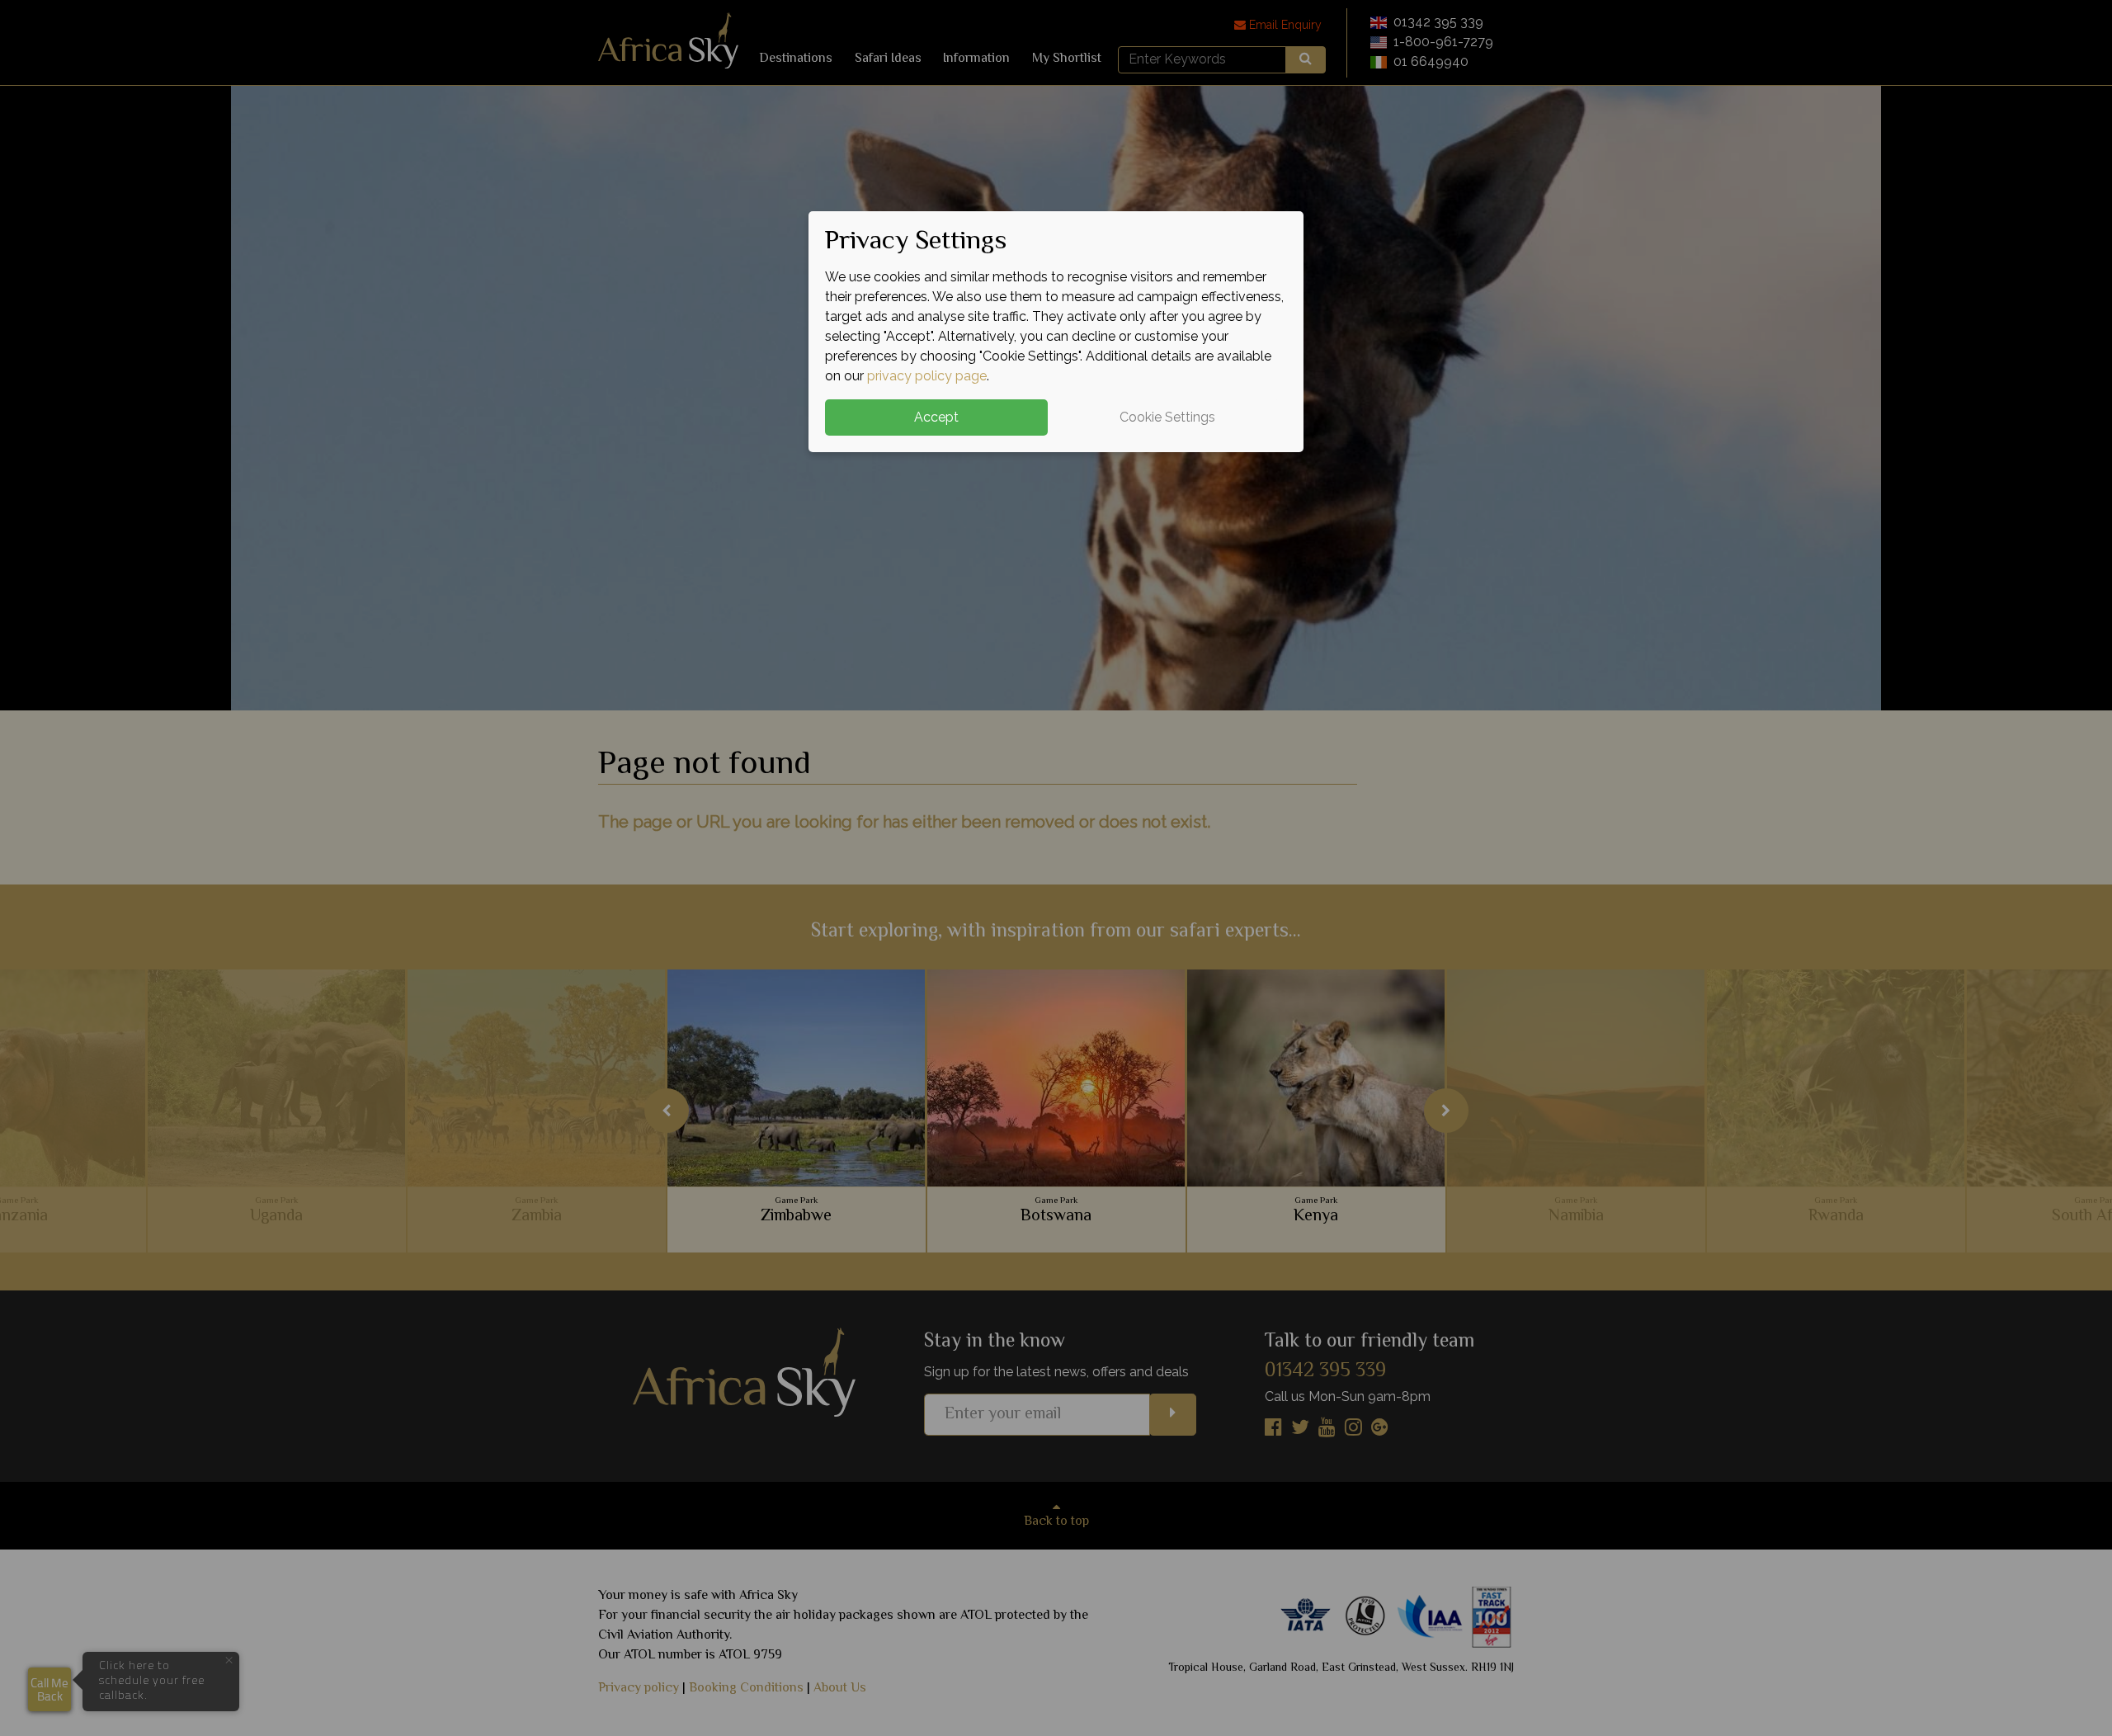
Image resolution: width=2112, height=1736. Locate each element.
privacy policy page (927, 376)
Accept (936, 417)
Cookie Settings (1167, 417)
